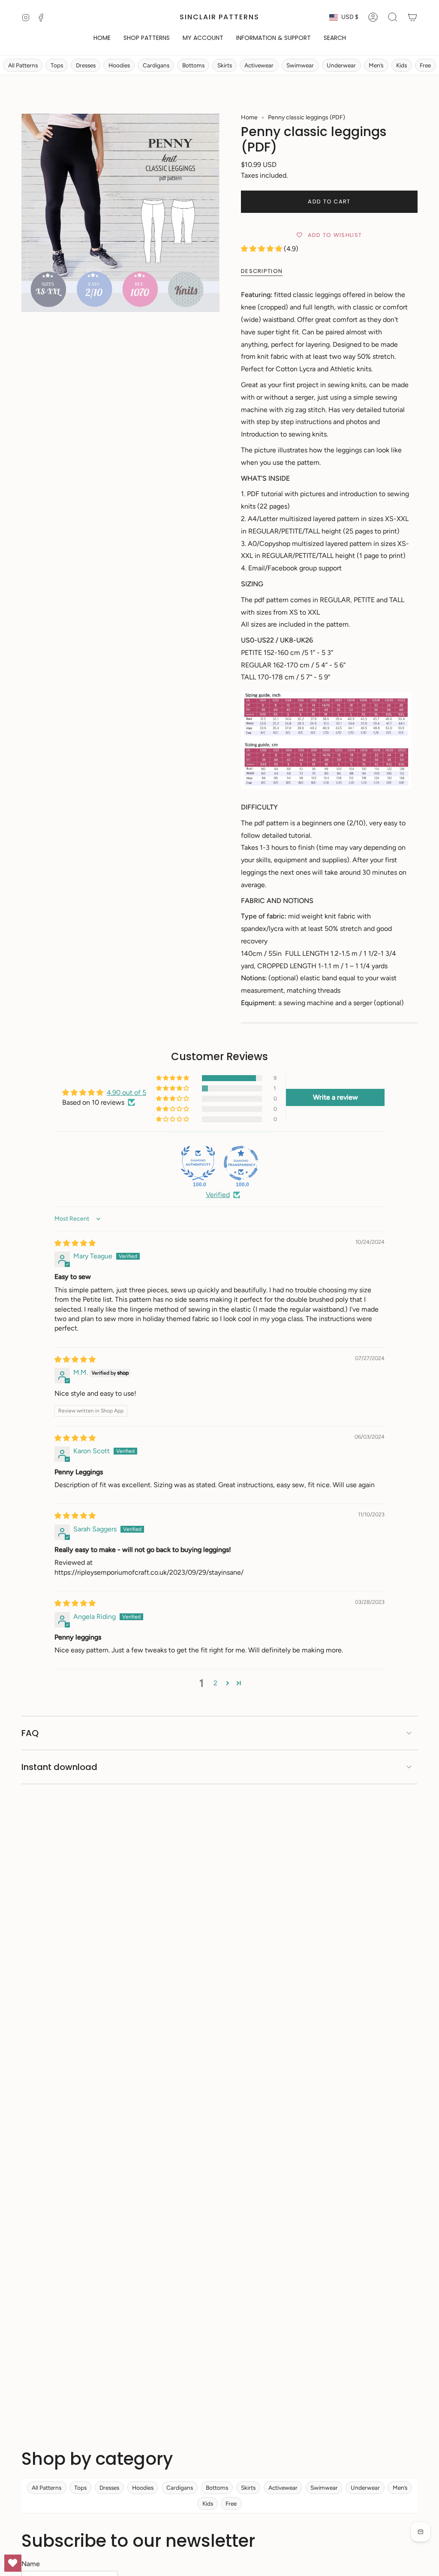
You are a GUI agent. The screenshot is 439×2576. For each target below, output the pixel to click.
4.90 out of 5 (126, 1093)
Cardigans (156, 65)
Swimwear (300, 65)
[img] (75, 1243)
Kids (401, 65)
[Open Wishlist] (13, 2563)
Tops (57, 65)
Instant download (59, 1767)
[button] (147, 38)
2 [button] (215, 1683)
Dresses (86, 65)
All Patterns (23, 65)
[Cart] (412, 17)
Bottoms (193, 65)
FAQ (30, 1733)
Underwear (341, 65)
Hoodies (119, 65)
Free (425, 65)
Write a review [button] (335, 1097)
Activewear (259, 65)
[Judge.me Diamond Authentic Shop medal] (198, 1163)
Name (31, 2564)
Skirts (225, 65)
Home (249, 117)
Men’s (376, 65)
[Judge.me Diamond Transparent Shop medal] (241, 1163)
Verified (218, 1195)
